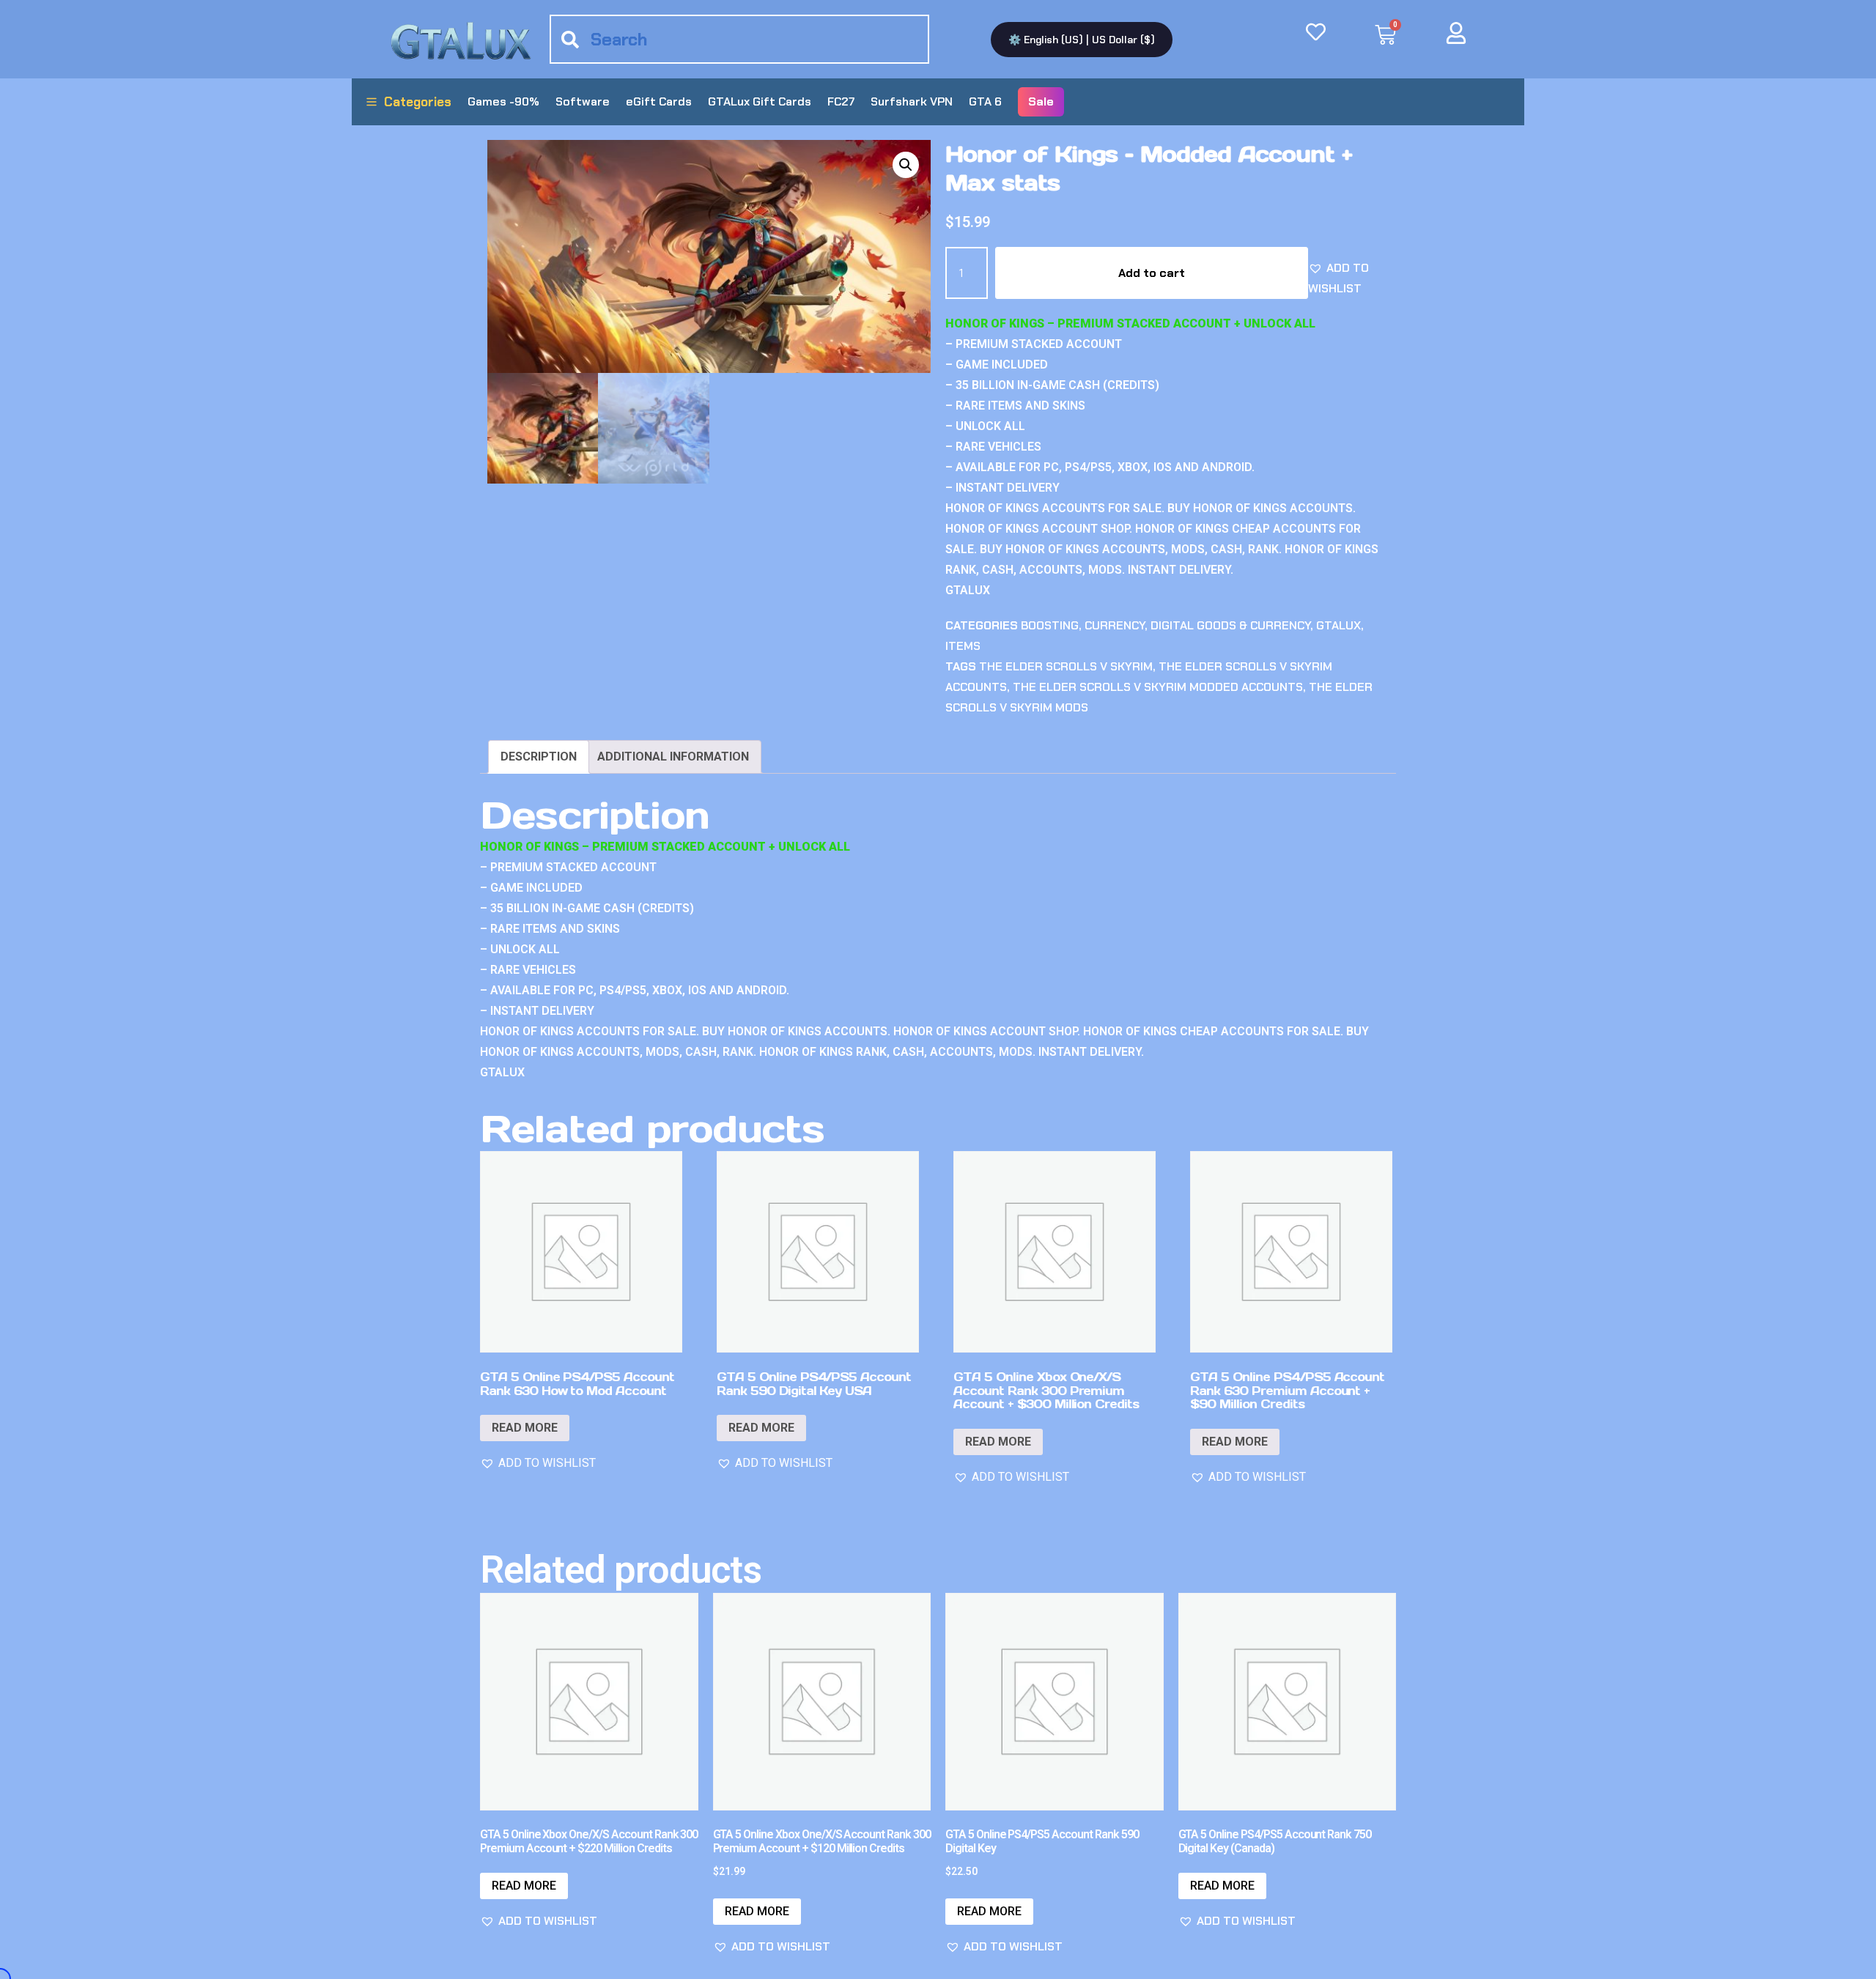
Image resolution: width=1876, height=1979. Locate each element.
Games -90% (503, 101)
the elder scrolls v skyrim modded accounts (1158, 687)
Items (963, 646)
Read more (525, 1428)
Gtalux (1338, 625)
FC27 (841, 101)
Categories (418, 102)
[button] (906, 165)
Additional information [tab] (673, 757)
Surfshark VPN (912, 101)
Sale (1041, 101)
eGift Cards (659, 101)
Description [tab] (539, 757)
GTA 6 (985, 101)
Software (583, 101)
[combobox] (739, 39)
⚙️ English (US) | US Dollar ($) (1082, 40)
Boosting (1050, 625)
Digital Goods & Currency (1230, 625)
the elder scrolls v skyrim (1066, 666)
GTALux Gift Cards (760, 101)
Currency (1115, 625)
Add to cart (1152, 273)
